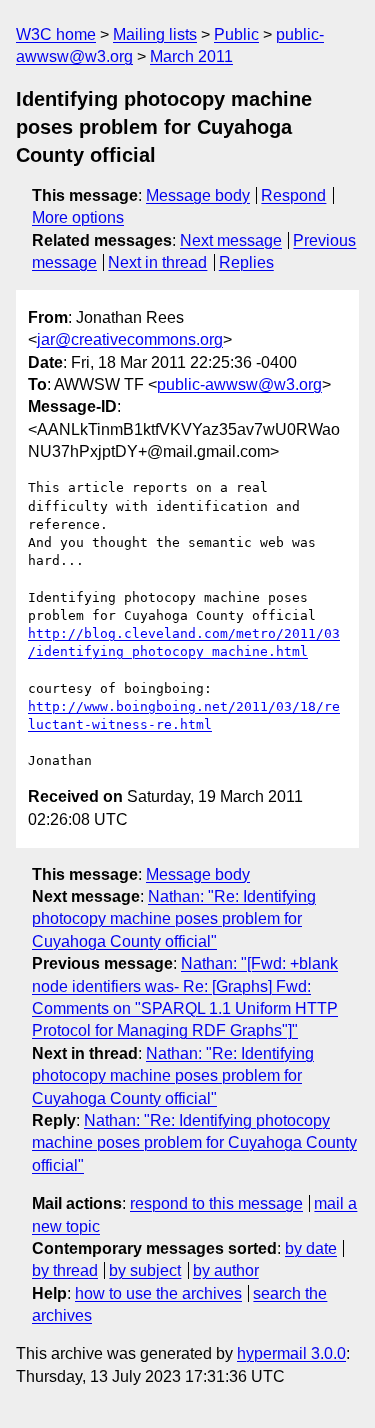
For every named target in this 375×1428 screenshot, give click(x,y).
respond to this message (216, 1203)
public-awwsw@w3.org (239, 384)
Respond (293, 195)
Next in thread (157, 262)
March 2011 (191, 56)
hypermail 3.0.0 (291, 1353)
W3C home (56, 34)
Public (236, 34)
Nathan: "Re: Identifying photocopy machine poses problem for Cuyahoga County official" (174, 919)
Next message (231, 240)
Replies (246, 262)
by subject (145, 1270)
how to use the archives (158, 1293)
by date (311, 1248)
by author (226, 1270)
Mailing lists (155, 34)
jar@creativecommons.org (130, 339)
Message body (198, 195)
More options (78, 217)
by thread (65, 1270)
